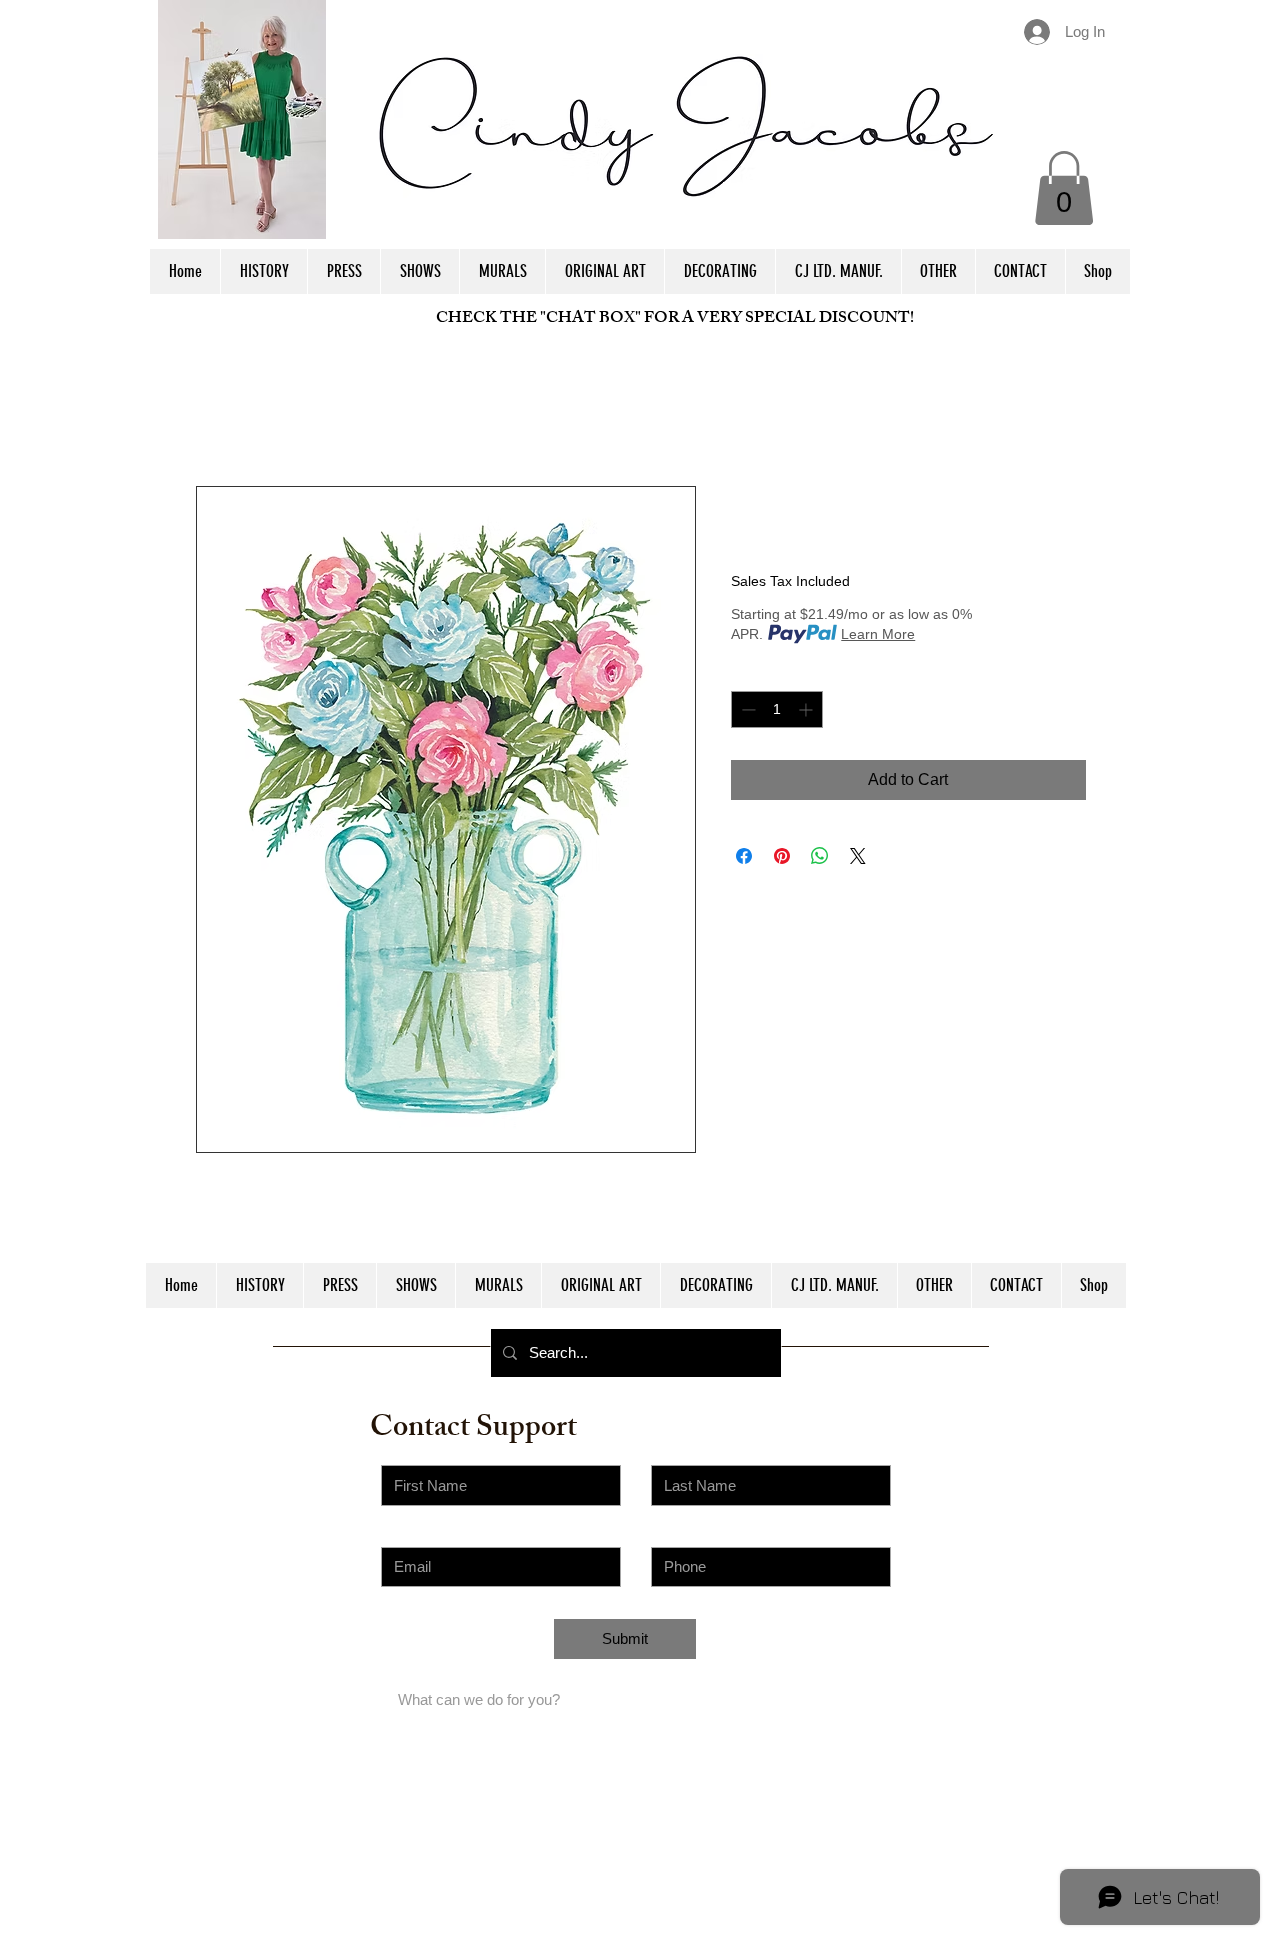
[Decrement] (746, 709)
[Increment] (807, 709)
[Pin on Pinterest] (782, 856)
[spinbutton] (777, 709)
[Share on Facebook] (744, 856)
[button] (1064, 188)
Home (217, 413)
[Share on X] (858, 856)
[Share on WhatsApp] (820, 856)
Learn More (878, 634)
